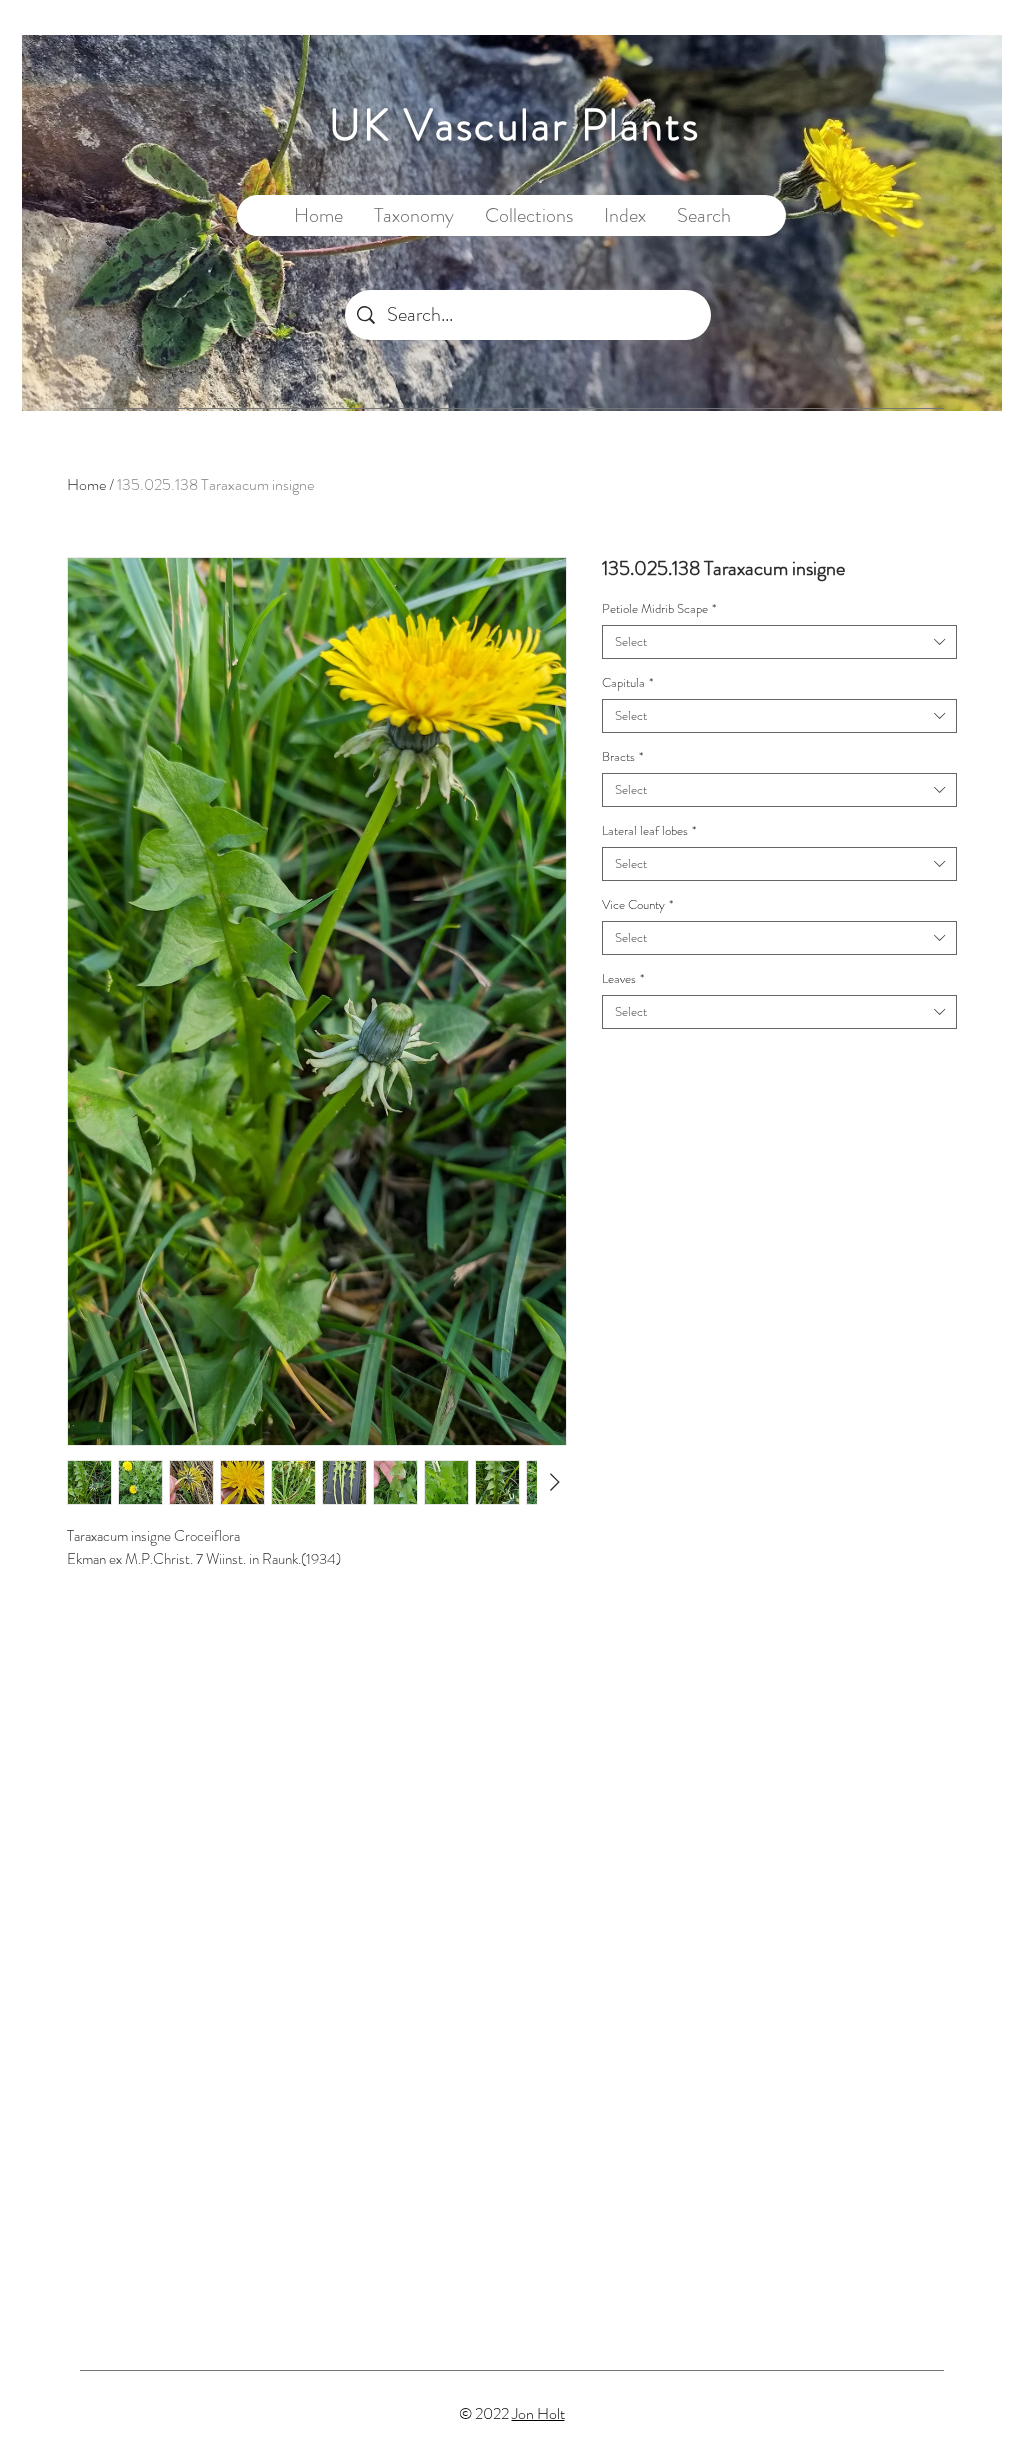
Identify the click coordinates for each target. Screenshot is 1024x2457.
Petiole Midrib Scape (659, 609)
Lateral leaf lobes (649, 831)
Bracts (622, 757)
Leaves (623, 979)
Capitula (627, 683)
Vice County (637, 905)
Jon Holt (538, 2413)
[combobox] (779, 642)
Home (86, 484)
